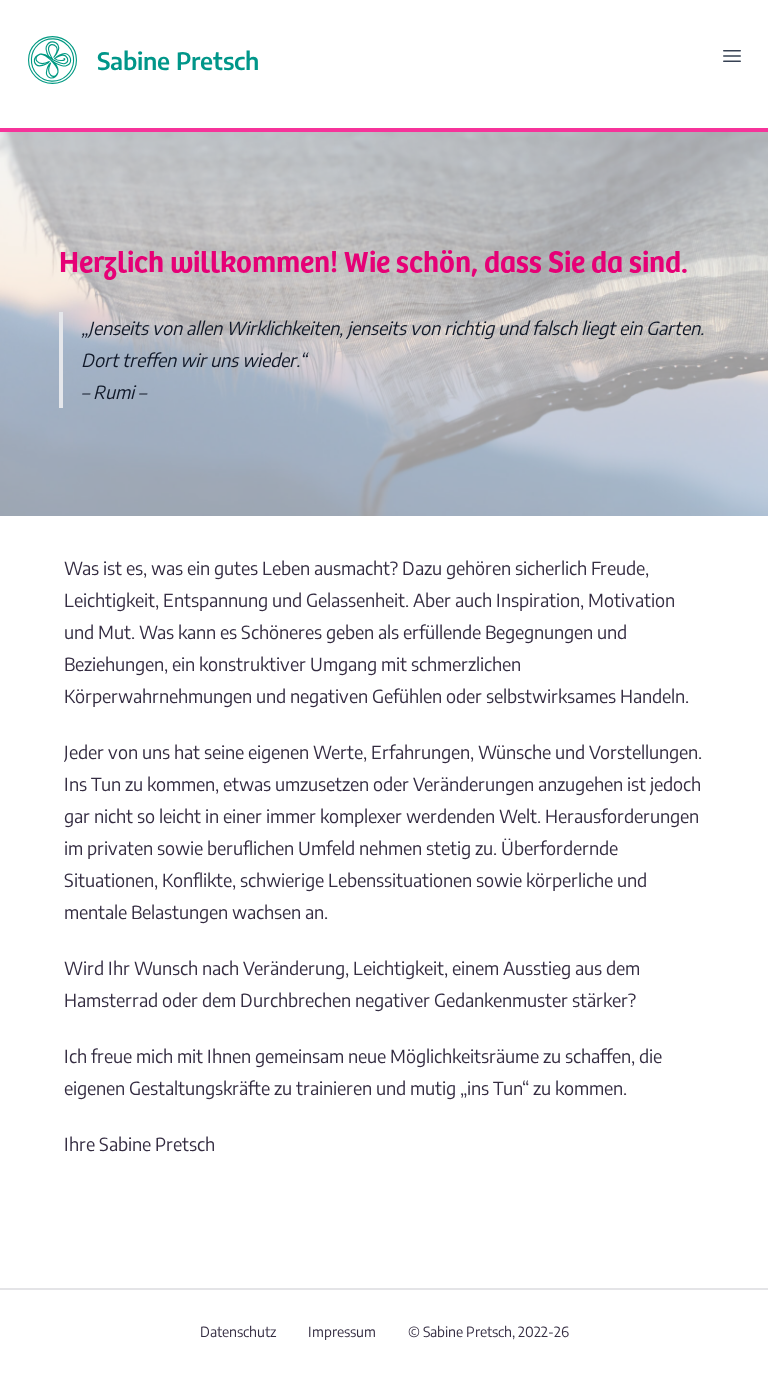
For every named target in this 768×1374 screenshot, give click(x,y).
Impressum (342, 1331)
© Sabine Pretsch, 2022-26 (488, 1331)
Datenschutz (238, 1331)
